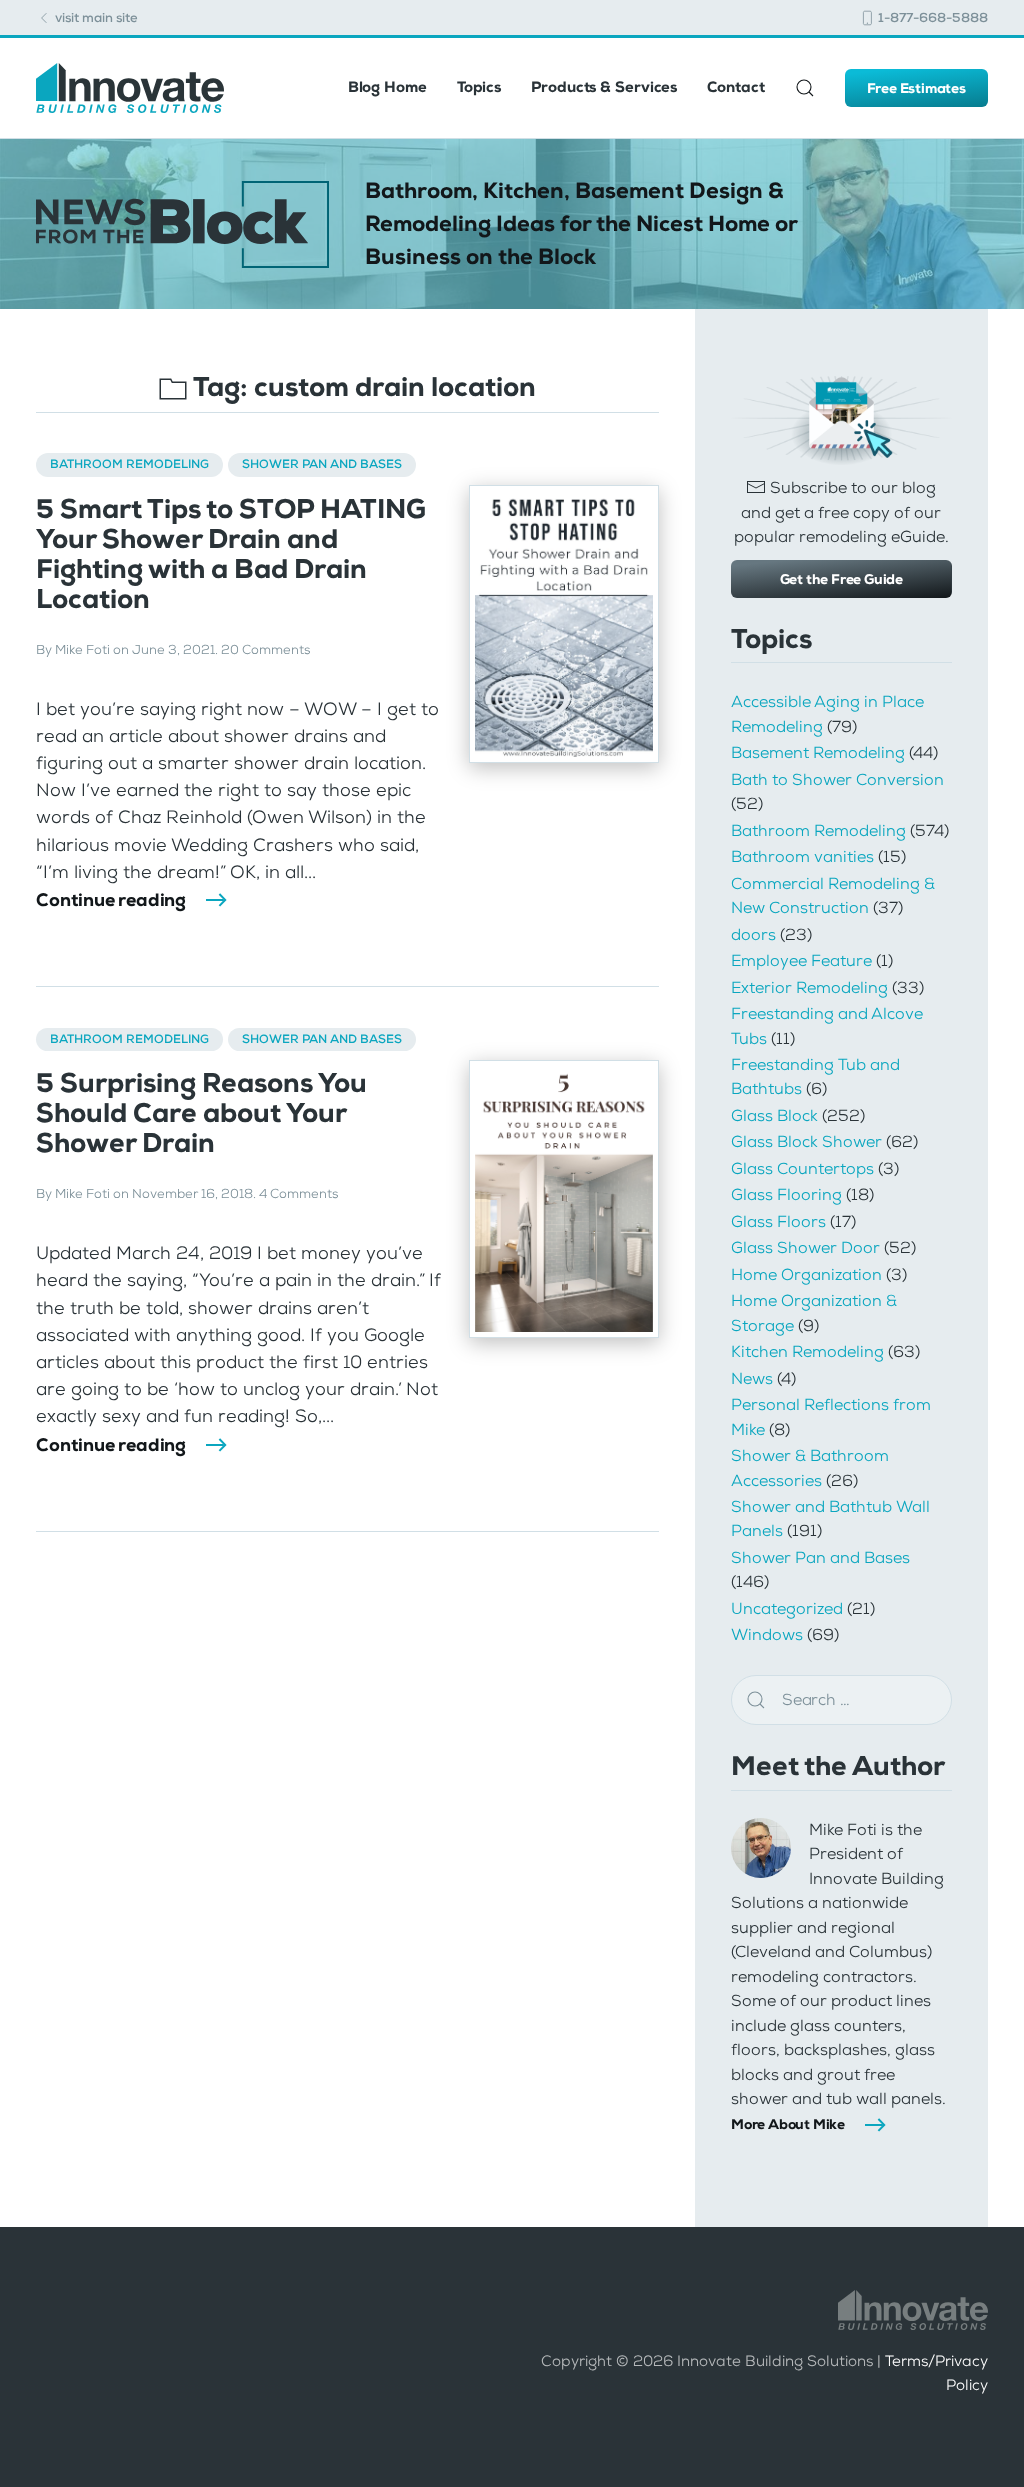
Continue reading (111, 900)
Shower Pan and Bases (322, 464)
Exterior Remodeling (809, 987)
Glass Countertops (802, 1168)
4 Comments (298, 1194)
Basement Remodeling (818, 752)
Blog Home (387, 87)
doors (753, 934)
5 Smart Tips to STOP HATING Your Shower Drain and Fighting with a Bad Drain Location (231, 554)
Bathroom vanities (802, 856)
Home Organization (806, 1274)
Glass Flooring (786, 1194)
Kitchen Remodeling (807, 1351)
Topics (479, 87)
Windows (767, 1634)
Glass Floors (778, 1221)
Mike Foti (82, 650)
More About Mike (788, 2124)
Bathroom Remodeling (129, 464)
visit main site (95, 17)
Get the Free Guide (841, 579)
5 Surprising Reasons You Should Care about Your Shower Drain (201, 1113)
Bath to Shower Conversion (837, 779)
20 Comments (265, 650)
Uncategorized (787, 1608)
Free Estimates (916, 88)
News (752, 1378)
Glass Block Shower (806, 1141)
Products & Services (604, 87)
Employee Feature (801, 960)
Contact (735, 87)
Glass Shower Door (805, 1247)
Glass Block (774, 1115)
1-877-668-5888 (931, 17)
